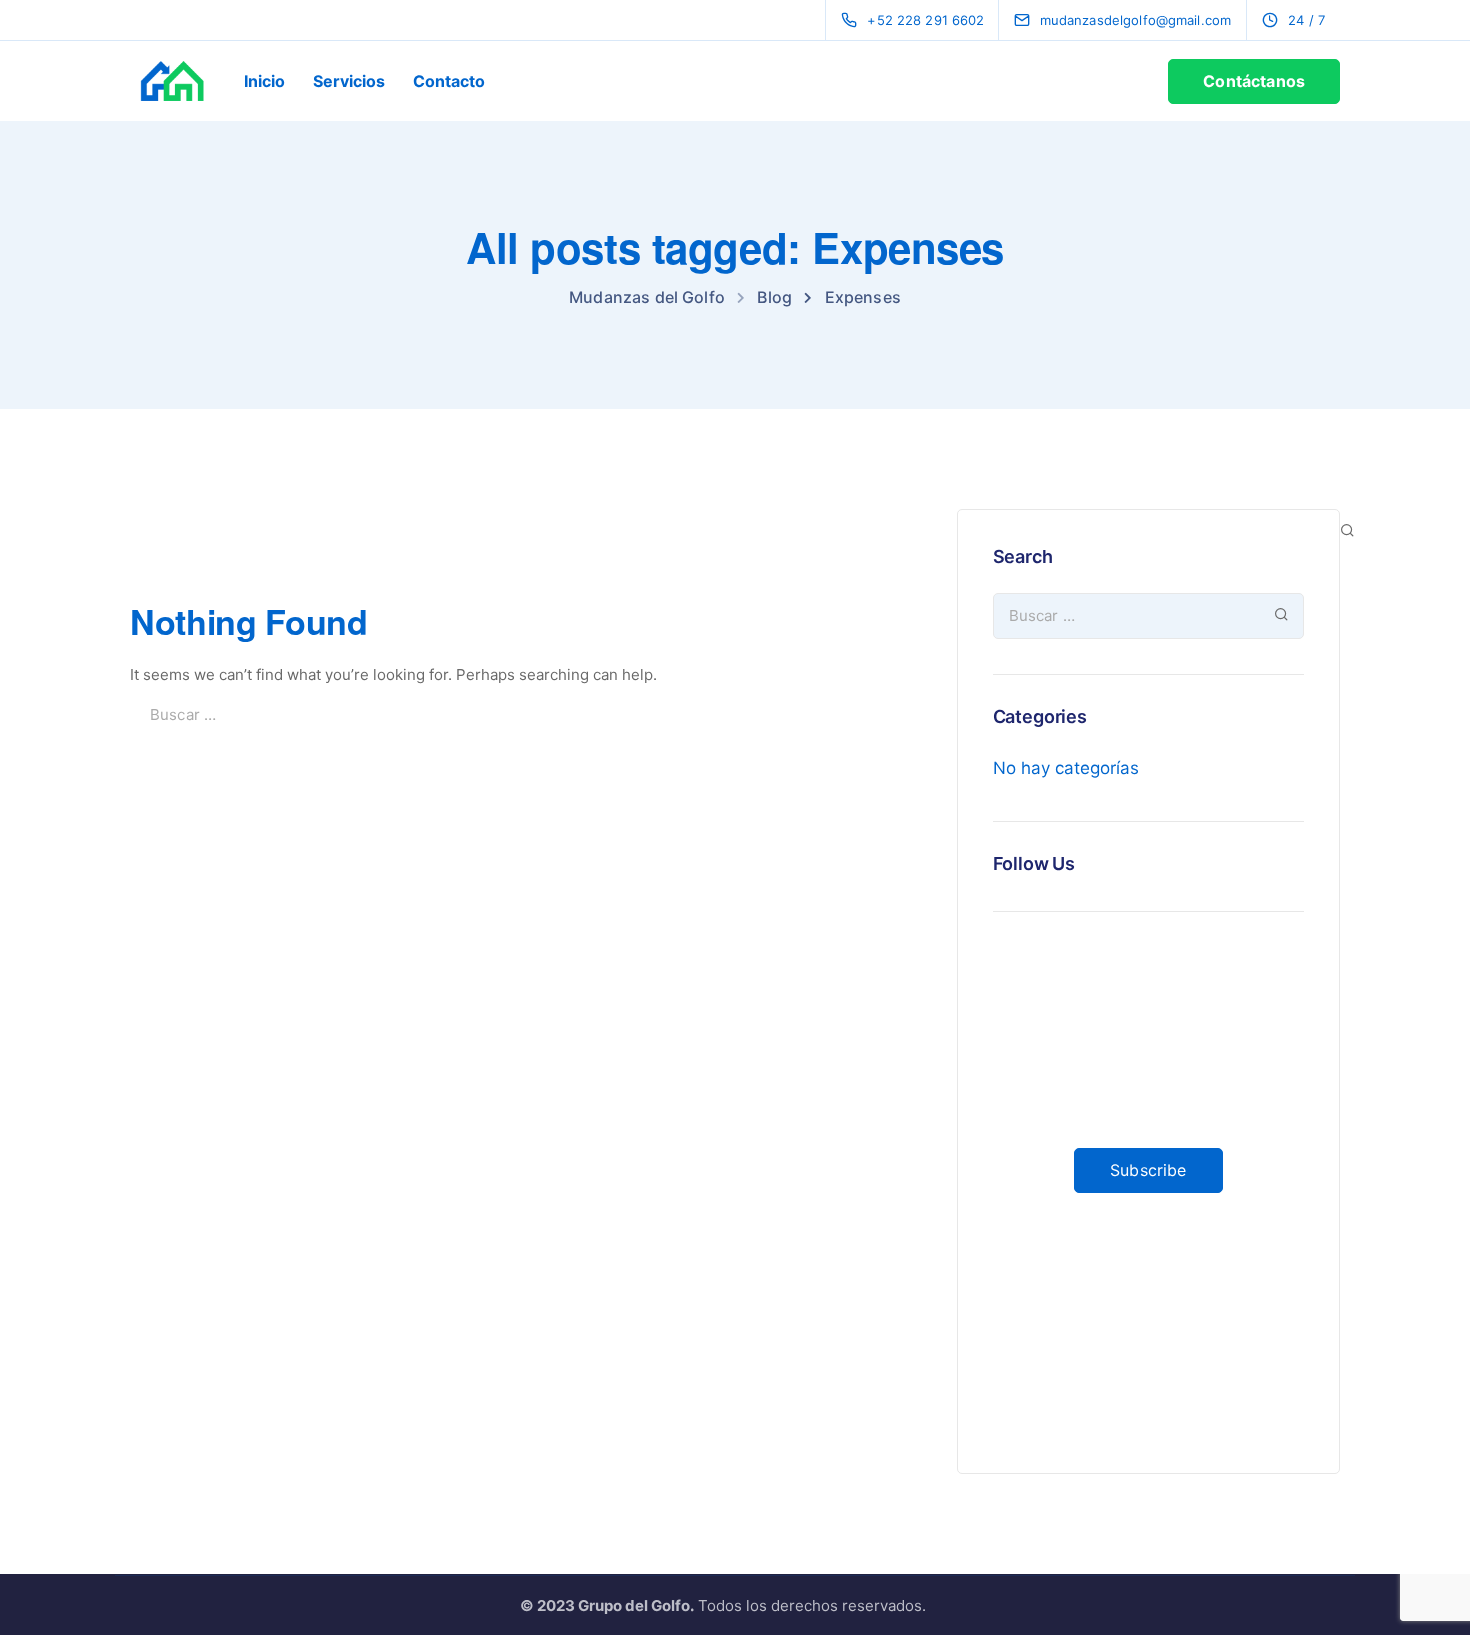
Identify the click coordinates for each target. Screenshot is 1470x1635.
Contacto (449, 81)
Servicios (349, 81)
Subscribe (1148, 1170)
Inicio (264, 81)
